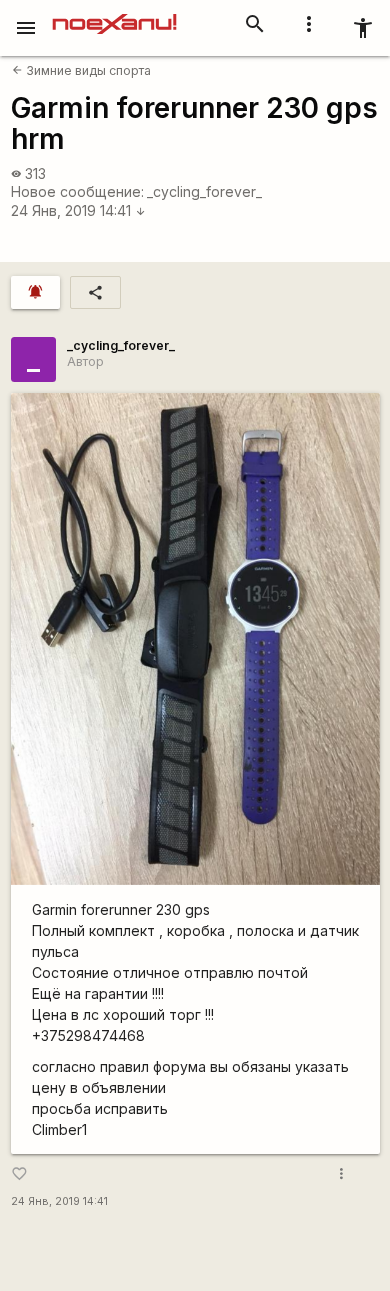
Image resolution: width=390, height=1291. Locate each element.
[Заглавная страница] (114, 14)
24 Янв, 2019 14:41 (78, 210)
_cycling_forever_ (204, 191)
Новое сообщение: (77, 191)
